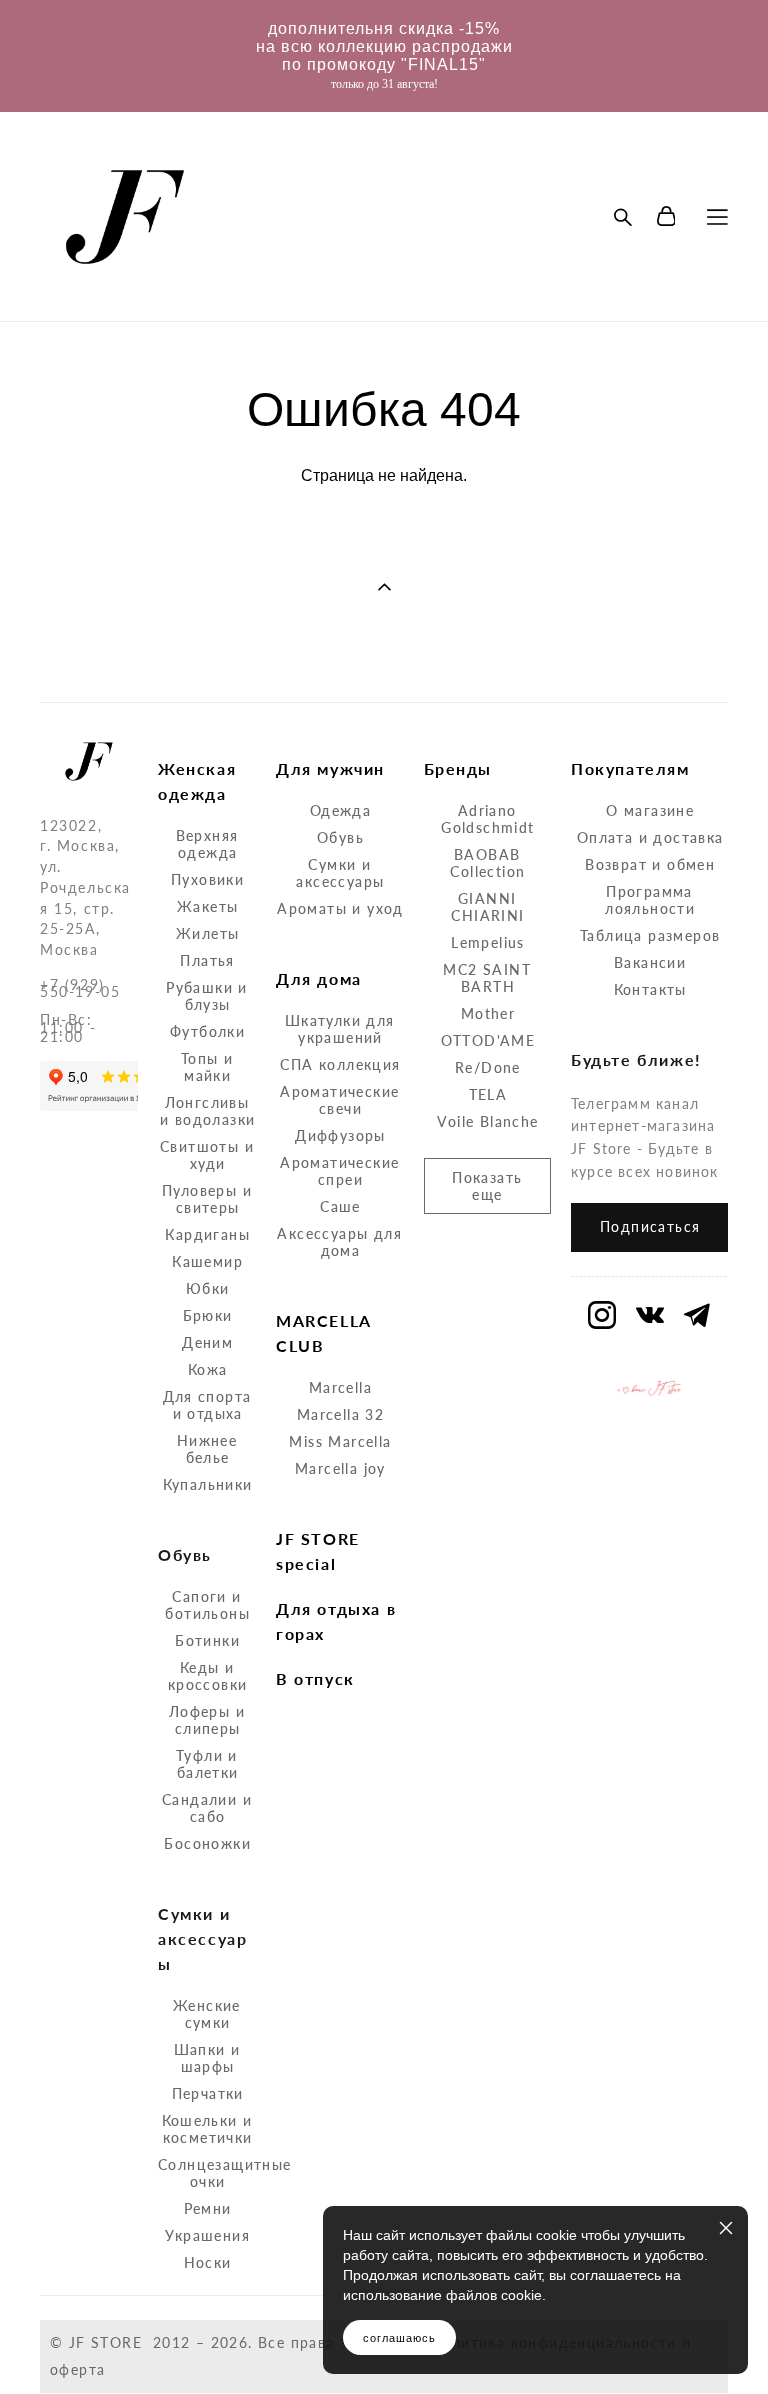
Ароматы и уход (340, 908)
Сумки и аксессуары (340, 873)
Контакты (650, 989)
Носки (208, 2262)
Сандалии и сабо (207, 1808)
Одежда (340, 810)
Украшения (207, 2235)
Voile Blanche (487, 1121)
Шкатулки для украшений (340, 1029)
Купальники (208, 1484)
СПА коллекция (340, 1064)
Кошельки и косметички (207, 2129)
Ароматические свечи (339, 1100)
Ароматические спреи (339, 1171)
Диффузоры (340, 1135)
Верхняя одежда (207, 844)
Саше (340, 1206)
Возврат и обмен (650, 864)
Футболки (207, 1031)
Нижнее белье (207, 1449)
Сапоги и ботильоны (207, 1605)
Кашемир (207, 1261)
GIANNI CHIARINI (487, 907)
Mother (488, 1013)
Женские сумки (207, 2014)
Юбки (208, 1288)
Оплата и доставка (650, 837)
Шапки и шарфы (207, 2058)
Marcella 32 (340, 1414)
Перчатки (208, 2093)
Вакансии (650, 962)
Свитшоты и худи (207, 1155)
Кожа (208, 1369)
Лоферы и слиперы (207, 1720)
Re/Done (488, 1067)
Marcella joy (340, 1468)
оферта (77, 2369)
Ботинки (207, 1640)
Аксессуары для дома (339, 1242)
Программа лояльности (650, 900)
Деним (207, 1342)
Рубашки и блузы (207, 996)
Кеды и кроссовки (208, 1676)
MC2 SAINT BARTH (487, 978)
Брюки (208, 1315)
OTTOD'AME (488, 1040)
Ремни (208, 2208)
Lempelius (488, 942)
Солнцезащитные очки (225, 2173)
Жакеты (207, 906)
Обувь (340, 837)
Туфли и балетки (207, 1764)
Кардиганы (207, 1234)
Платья (207, 960)
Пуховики (207, 879)
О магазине (650, 810)
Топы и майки (207, 1067)
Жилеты (207, 933)
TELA (488, 1094)
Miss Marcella (340, 1441)
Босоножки (207, 1843)
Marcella (340, 1387)
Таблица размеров (650, 935)
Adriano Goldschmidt (487, 819)
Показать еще (487, 1186)
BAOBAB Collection (487, 863)
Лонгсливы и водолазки (207, 1111)
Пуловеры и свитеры (207, 1199)
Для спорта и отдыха (207, 1405)
